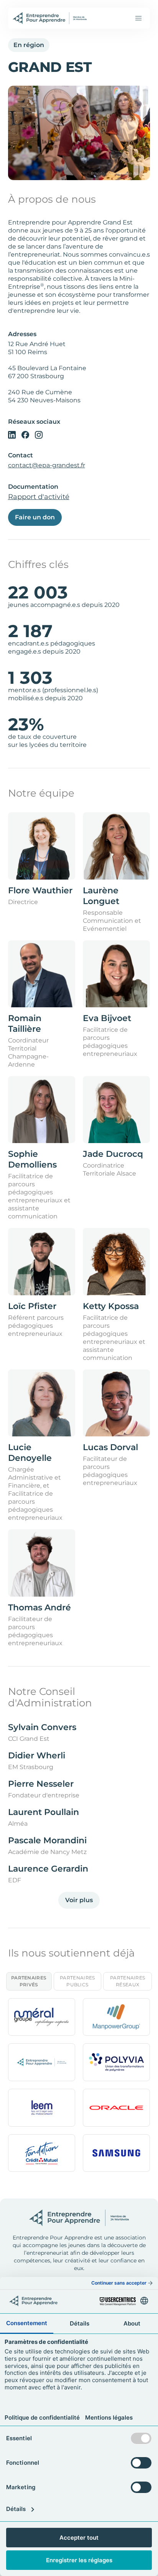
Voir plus (79, 1900)
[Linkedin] (12, 434)
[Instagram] (39, 434)
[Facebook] (25, 434)
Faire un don (35, 517)
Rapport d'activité (39, 497)
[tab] (29, 1981)
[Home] (50, 18)
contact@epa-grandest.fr (47, 465)
